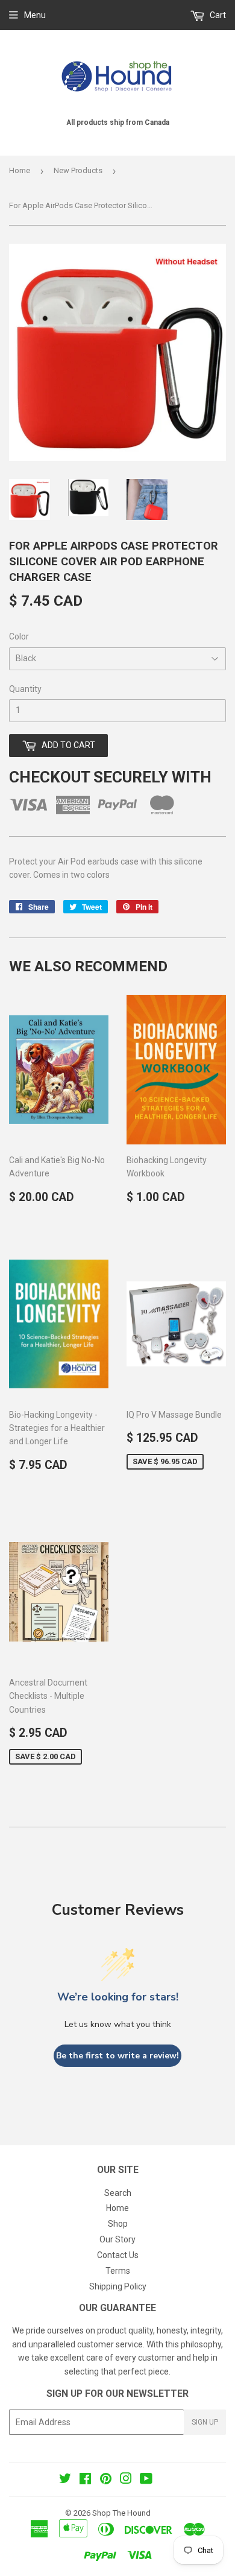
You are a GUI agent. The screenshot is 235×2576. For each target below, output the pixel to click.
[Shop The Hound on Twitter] (65, 2480)
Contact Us (118, 2255)
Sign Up (205, 2422)
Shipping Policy (118, 2286)
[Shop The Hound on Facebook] (85, 2480)
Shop (118, 2224)
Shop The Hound (121, 2513)
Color (19, 636)
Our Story (117, 2239)
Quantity (25, 689)
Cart (217, 15)
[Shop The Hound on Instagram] (126, 2480)
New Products (78, 170)
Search (118, 2193)
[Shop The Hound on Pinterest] (106, 2480)
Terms (118, 2271)
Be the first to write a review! (117, 2056)
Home (20, 170)
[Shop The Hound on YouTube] (146, 2480)
